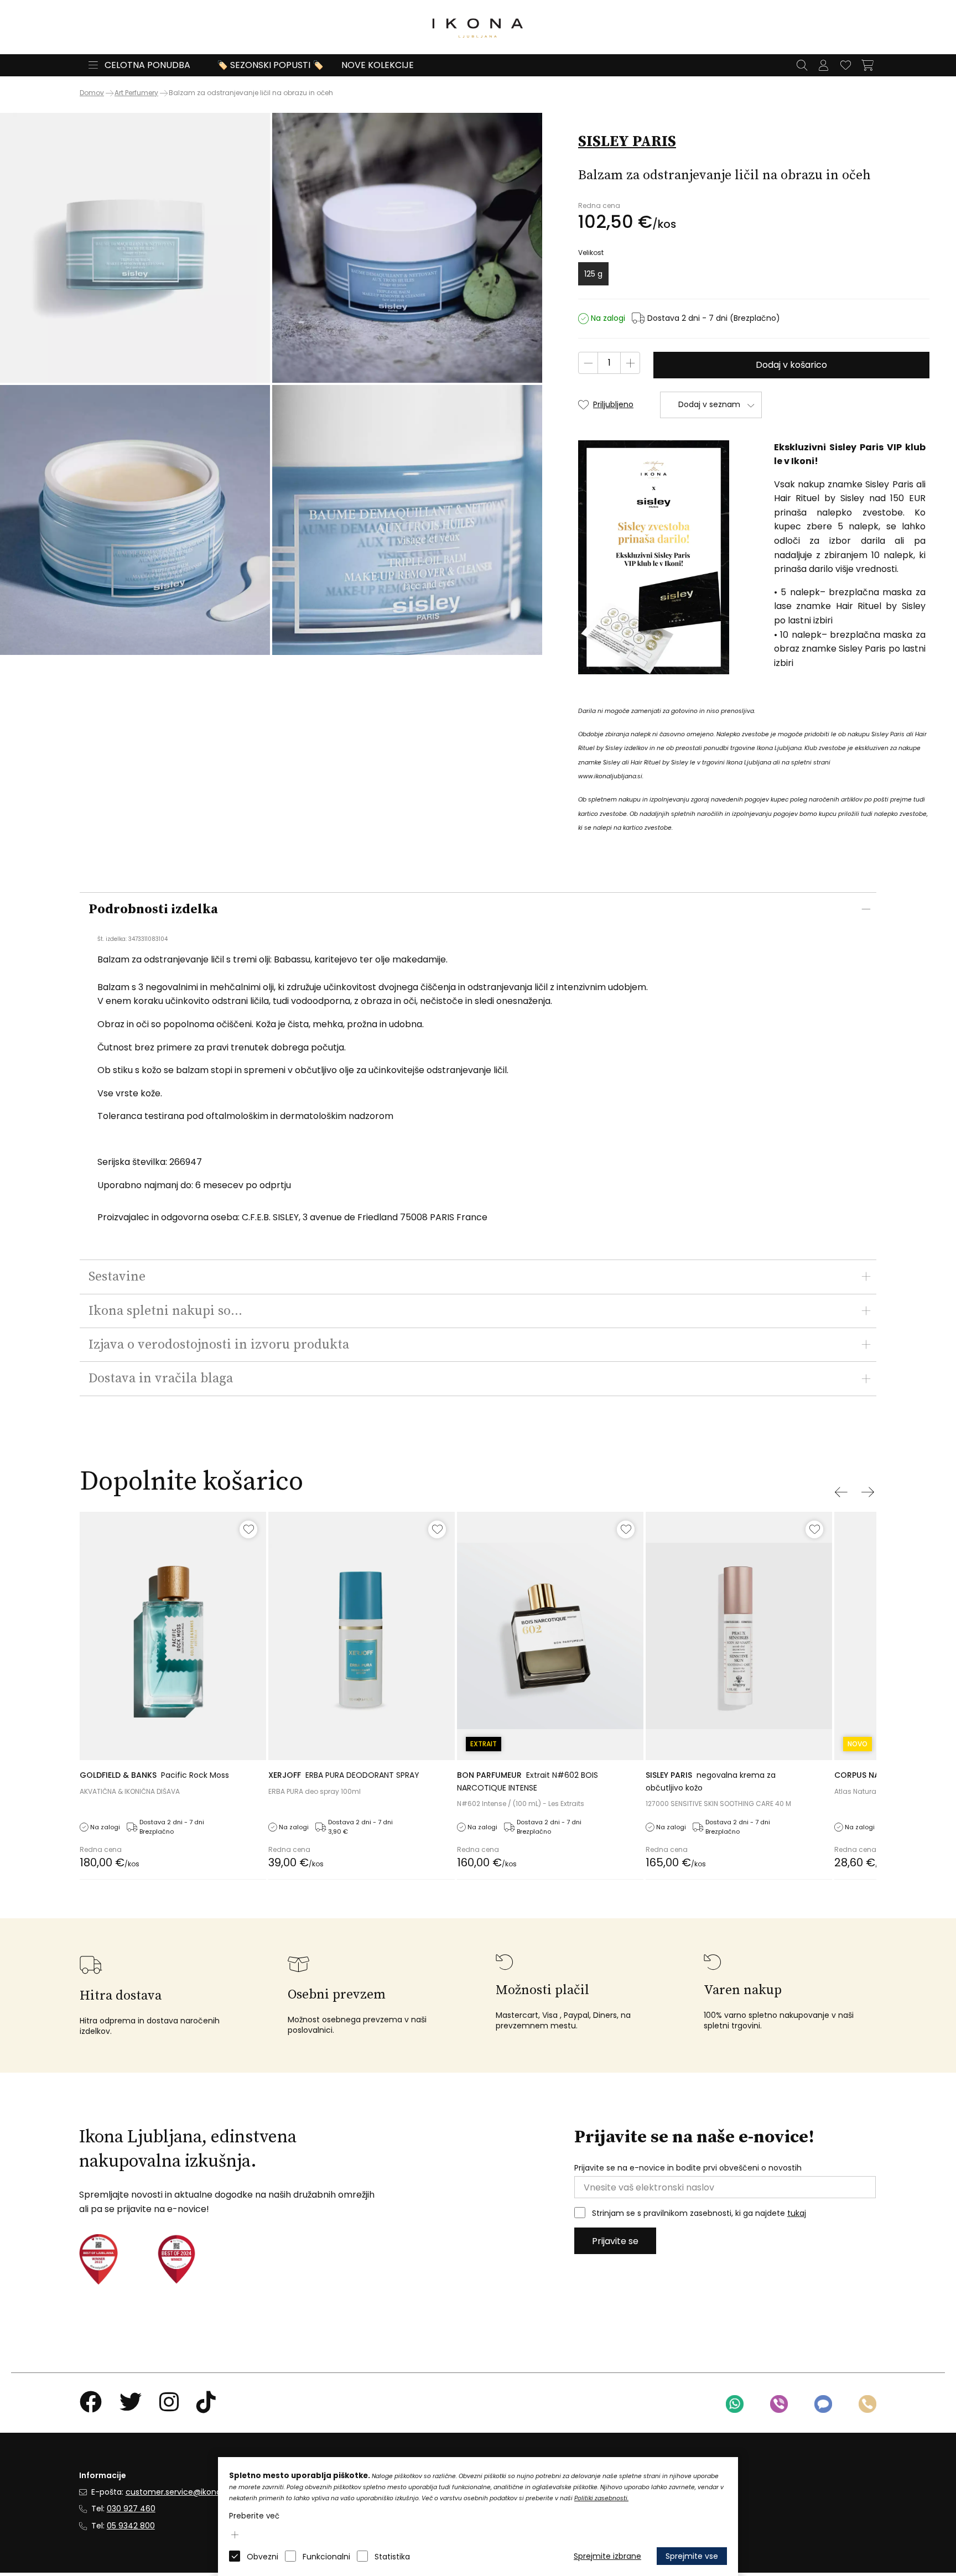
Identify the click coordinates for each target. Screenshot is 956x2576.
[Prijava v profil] (823, 65)
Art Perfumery (136, 93)
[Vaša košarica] (867, 65)
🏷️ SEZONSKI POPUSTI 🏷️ (270, 65)
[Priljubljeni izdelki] (845, 65)
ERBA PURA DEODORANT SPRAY (344, 1775)
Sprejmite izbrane (607, 2556)
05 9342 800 (131, 2526)
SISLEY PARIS (627, 142)
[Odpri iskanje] (802, 65)
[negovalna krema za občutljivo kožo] (739, 1636)
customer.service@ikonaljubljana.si (193, 2492)
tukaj (797, 2213)
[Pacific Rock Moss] (173, 1636)
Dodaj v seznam (709, 404)
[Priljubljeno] (248, 1529)
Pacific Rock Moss (154, 1775)
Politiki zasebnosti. (601, 2498)
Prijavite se (615, 2241)
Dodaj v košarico (791, 365)
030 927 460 (131, 2509)
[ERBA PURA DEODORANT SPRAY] (362, 1636)
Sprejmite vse (692, 2556)
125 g (593, 274)
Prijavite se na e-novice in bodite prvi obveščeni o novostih (688, 2168)
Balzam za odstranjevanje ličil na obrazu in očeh (251, 93)
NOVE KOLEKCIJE (378, 65)
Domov (92, 93)
